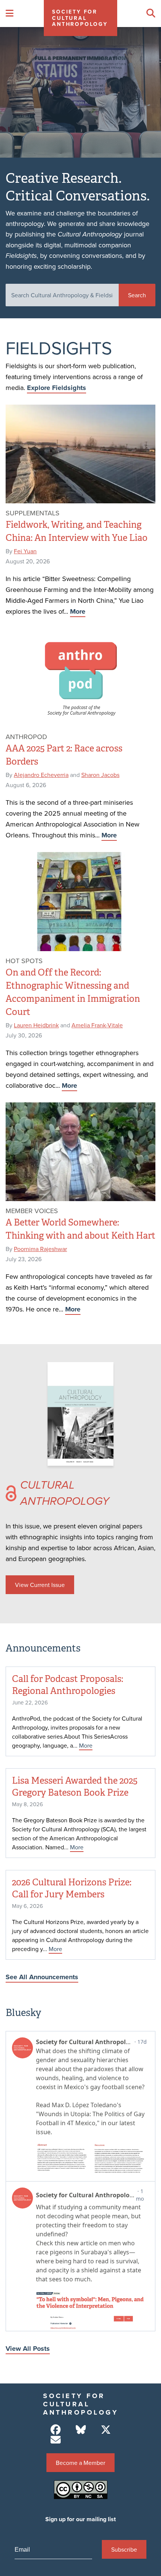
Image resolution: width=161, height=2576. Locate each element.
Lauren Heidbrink (36, 1025)
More (78, 611)
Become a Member (80, 2463)
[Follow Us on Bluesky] (81, 2430)
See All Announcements (42, 1977)
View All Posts (28, 2349)
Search (137, 295)
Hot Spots (24, 961)
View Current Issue (40, 1585)
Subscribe (124, 2549)
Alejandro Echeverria (41, 775)
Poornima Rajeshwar (40, 1249)
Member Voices (32, 1211)
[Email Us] (56, 2440)
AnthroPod (26, 737)
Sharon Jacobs (100, 775)
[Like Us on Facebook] (56, 2430)
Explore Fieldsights (57, 388)
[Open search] (151, 14)
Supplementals (33, 513)
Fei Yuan (25, 551)
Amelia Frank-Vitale (97, 1025)
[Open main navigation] (10, 14)
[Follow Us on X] (106, 2430)
